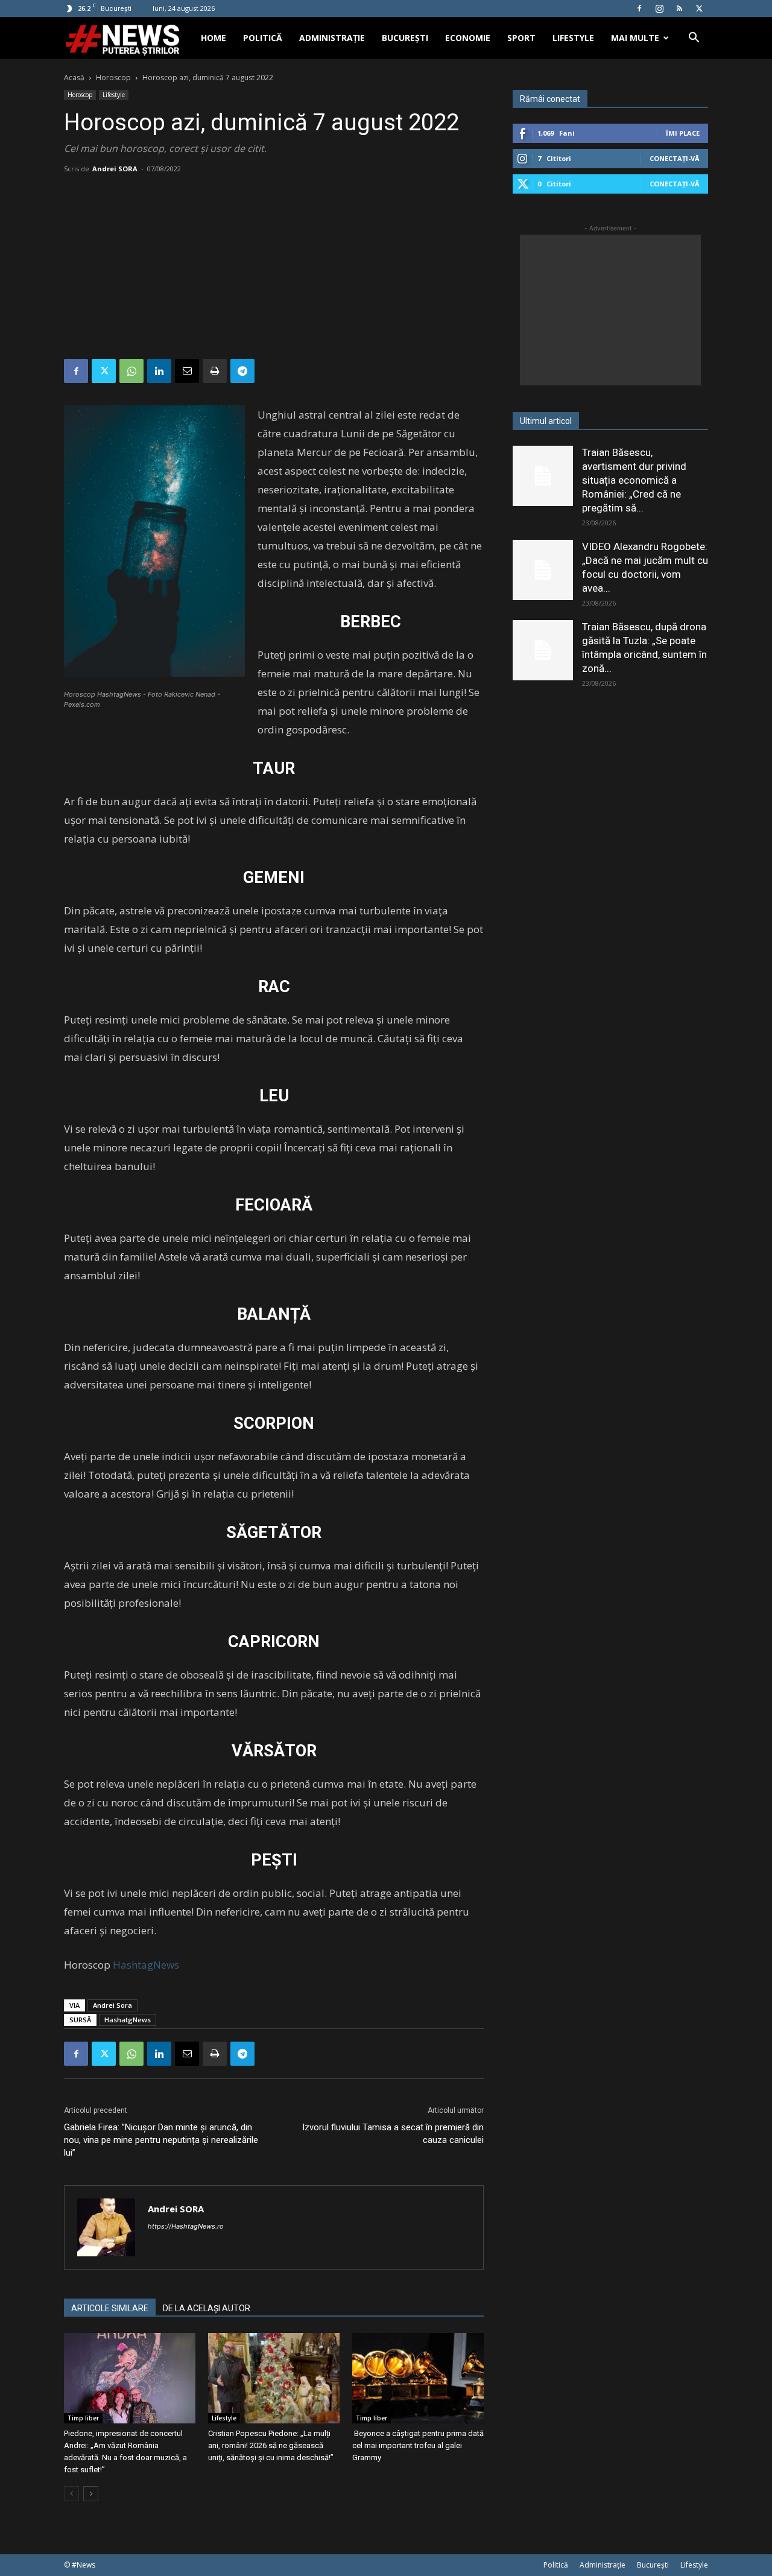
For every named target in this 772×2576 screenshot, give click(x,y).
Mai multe (635, 38)
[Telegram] (242, 371)
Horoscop (113, 78)
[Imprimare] (215, 371)
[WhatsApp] (131, 371)
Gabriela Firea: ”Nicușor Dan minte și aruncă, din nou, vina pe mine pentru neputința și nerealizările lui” (161, 2140)
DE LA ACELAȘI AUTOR (207, 2308)
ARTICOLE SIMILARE (110, 2308)
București (405, 38)
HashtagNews (146, 1965)
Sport (521, 38)
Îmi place (683, 133)
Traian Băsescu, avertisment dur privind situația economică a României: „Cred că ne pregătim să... (634, 480)
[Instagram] (659, 8)
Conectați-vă (675, 158)
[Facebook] (639, 8)
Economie (468, 38)
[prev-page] (71, 2494)
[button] (694, 39)
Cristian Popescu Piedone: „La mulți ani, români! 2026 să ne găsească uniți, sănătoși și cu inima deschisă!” (271, 2445)
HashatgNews (128, 2020)
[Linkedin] (159, 371)
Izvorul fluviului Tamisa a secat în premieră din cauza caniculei (393, 2134)
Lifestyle (573, 38)
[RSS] (679, 8)
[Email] (187, 371)
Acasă (74, 78)
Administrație (332, 38)
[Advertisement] (274, 268)
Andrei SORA (115, 169)
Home (214, 38)
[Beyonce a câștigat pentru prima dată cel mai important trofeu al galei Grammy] (418, 2378)
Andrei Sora (112, 2005)
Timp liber (83, 2418)
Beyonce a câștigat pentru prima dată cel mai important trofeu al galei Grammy (418, 2445)
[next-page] (91, 2494)
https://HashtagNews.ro (186, 2226)
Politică (263, 38)
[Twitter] (699, 8)
